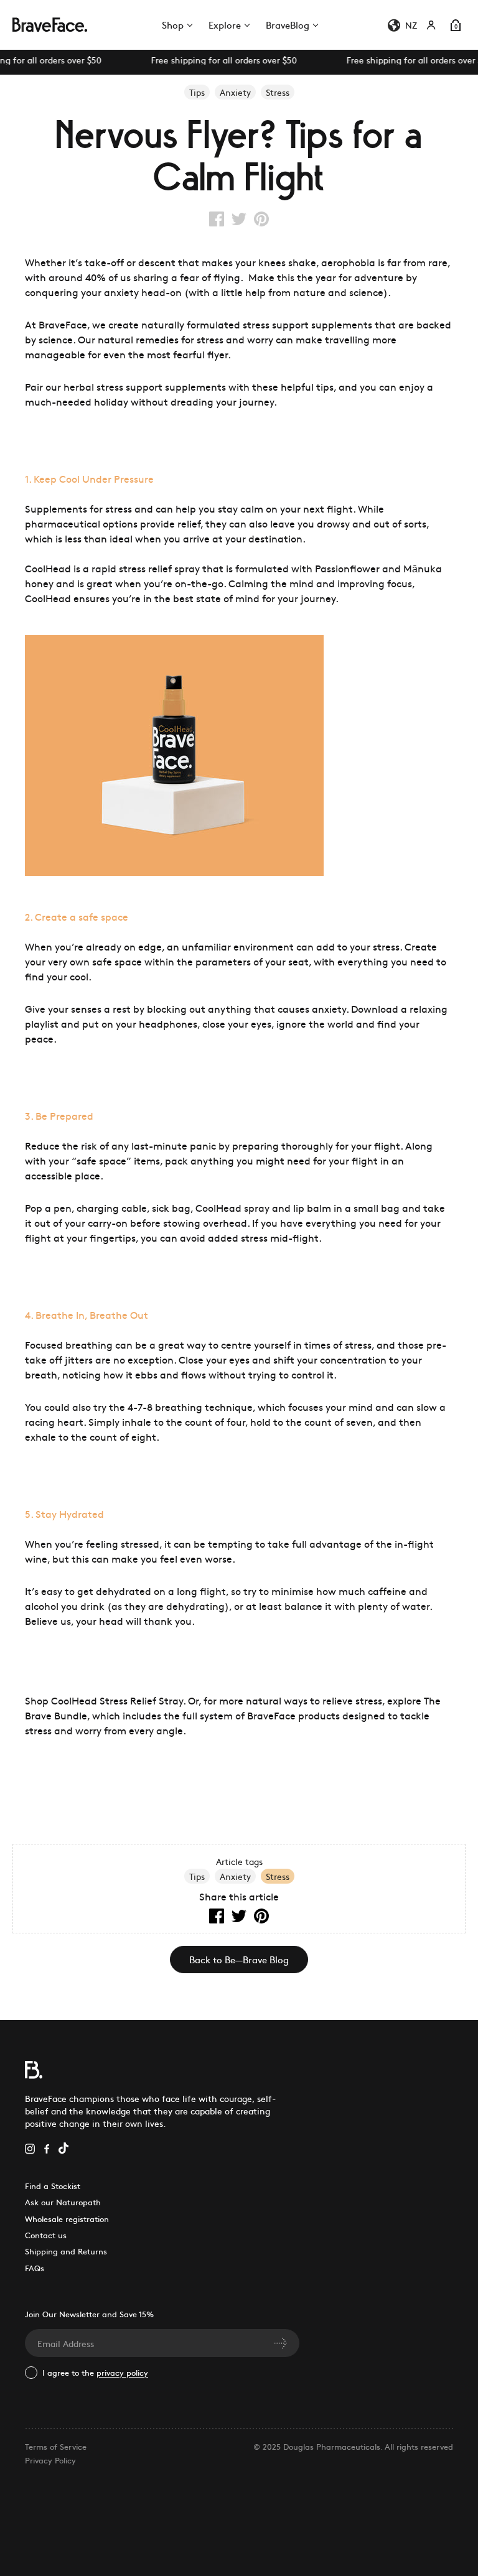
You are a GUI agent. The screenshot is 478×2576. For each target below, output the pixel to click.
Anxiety (235, 1876)
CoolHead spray (232, 1207)
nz (411, 25)
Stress (278, 1876)
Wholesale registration (67, 2219)
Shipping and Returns (66, 2251)
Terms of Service (56, 2446)
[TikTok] (63, 2147)
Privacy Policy (50, 2460)
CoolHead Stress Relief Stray (117, 1700)
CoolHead (48, 568)
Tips (197, 1876)
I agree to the (95, 2372)
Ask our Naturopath (63, 2202)
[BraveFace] (47, 25)
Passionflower (347, 568)
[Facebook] (47, 2147)
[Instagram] (30, 2147)
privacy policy (122, 2372)
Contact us (46, 2235)
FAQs (35, 2268)
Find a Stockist (53, 2186)
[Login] (431, 25)
